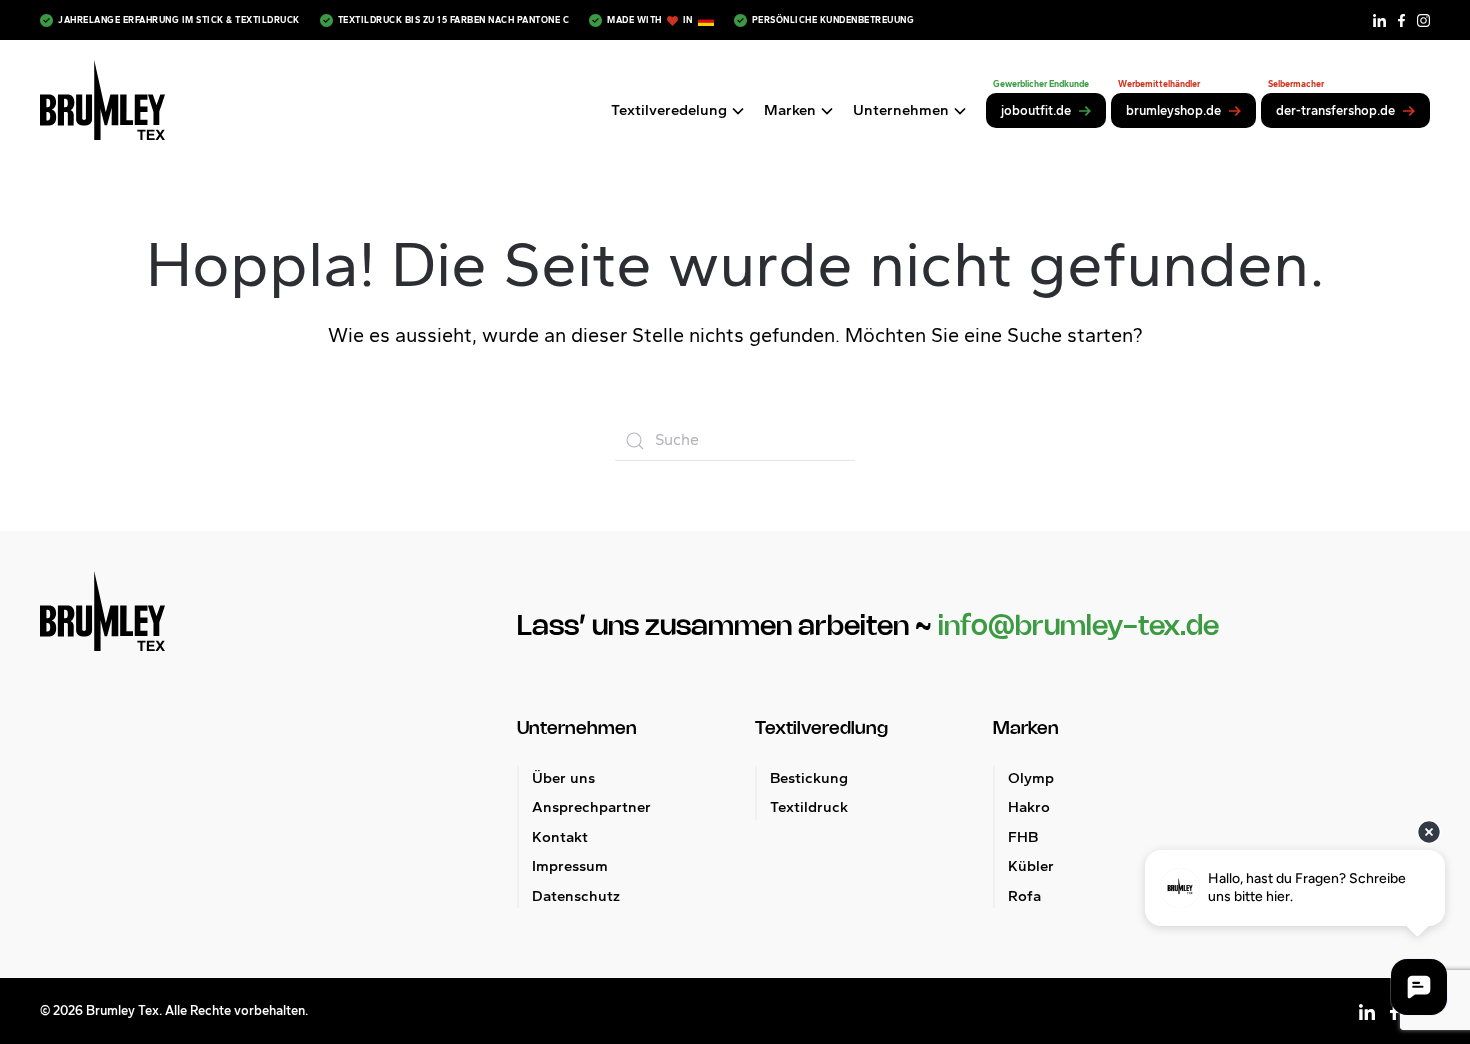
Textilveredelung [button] (669, 110)
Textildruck (809, 807)
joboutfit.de (1036, 110)
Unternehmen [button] (901, 110)
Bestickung (809, 778)
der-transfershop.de (1335, 110)
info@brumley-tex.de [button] (1078, 627)
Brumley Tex (122, 1010)
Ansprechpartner (591, 807)
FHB (1023, 837)
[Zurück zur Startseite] (102, 100)
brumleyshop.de (1173, 110)
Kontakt (560, 837)
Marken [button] (790, 110)
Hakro (1029, 807)
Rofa (1024, 896)
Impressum (570, 866)
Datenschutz (576, 896)
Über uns (563, 778)
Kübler (1031, 866)
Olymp (1031, 778)
